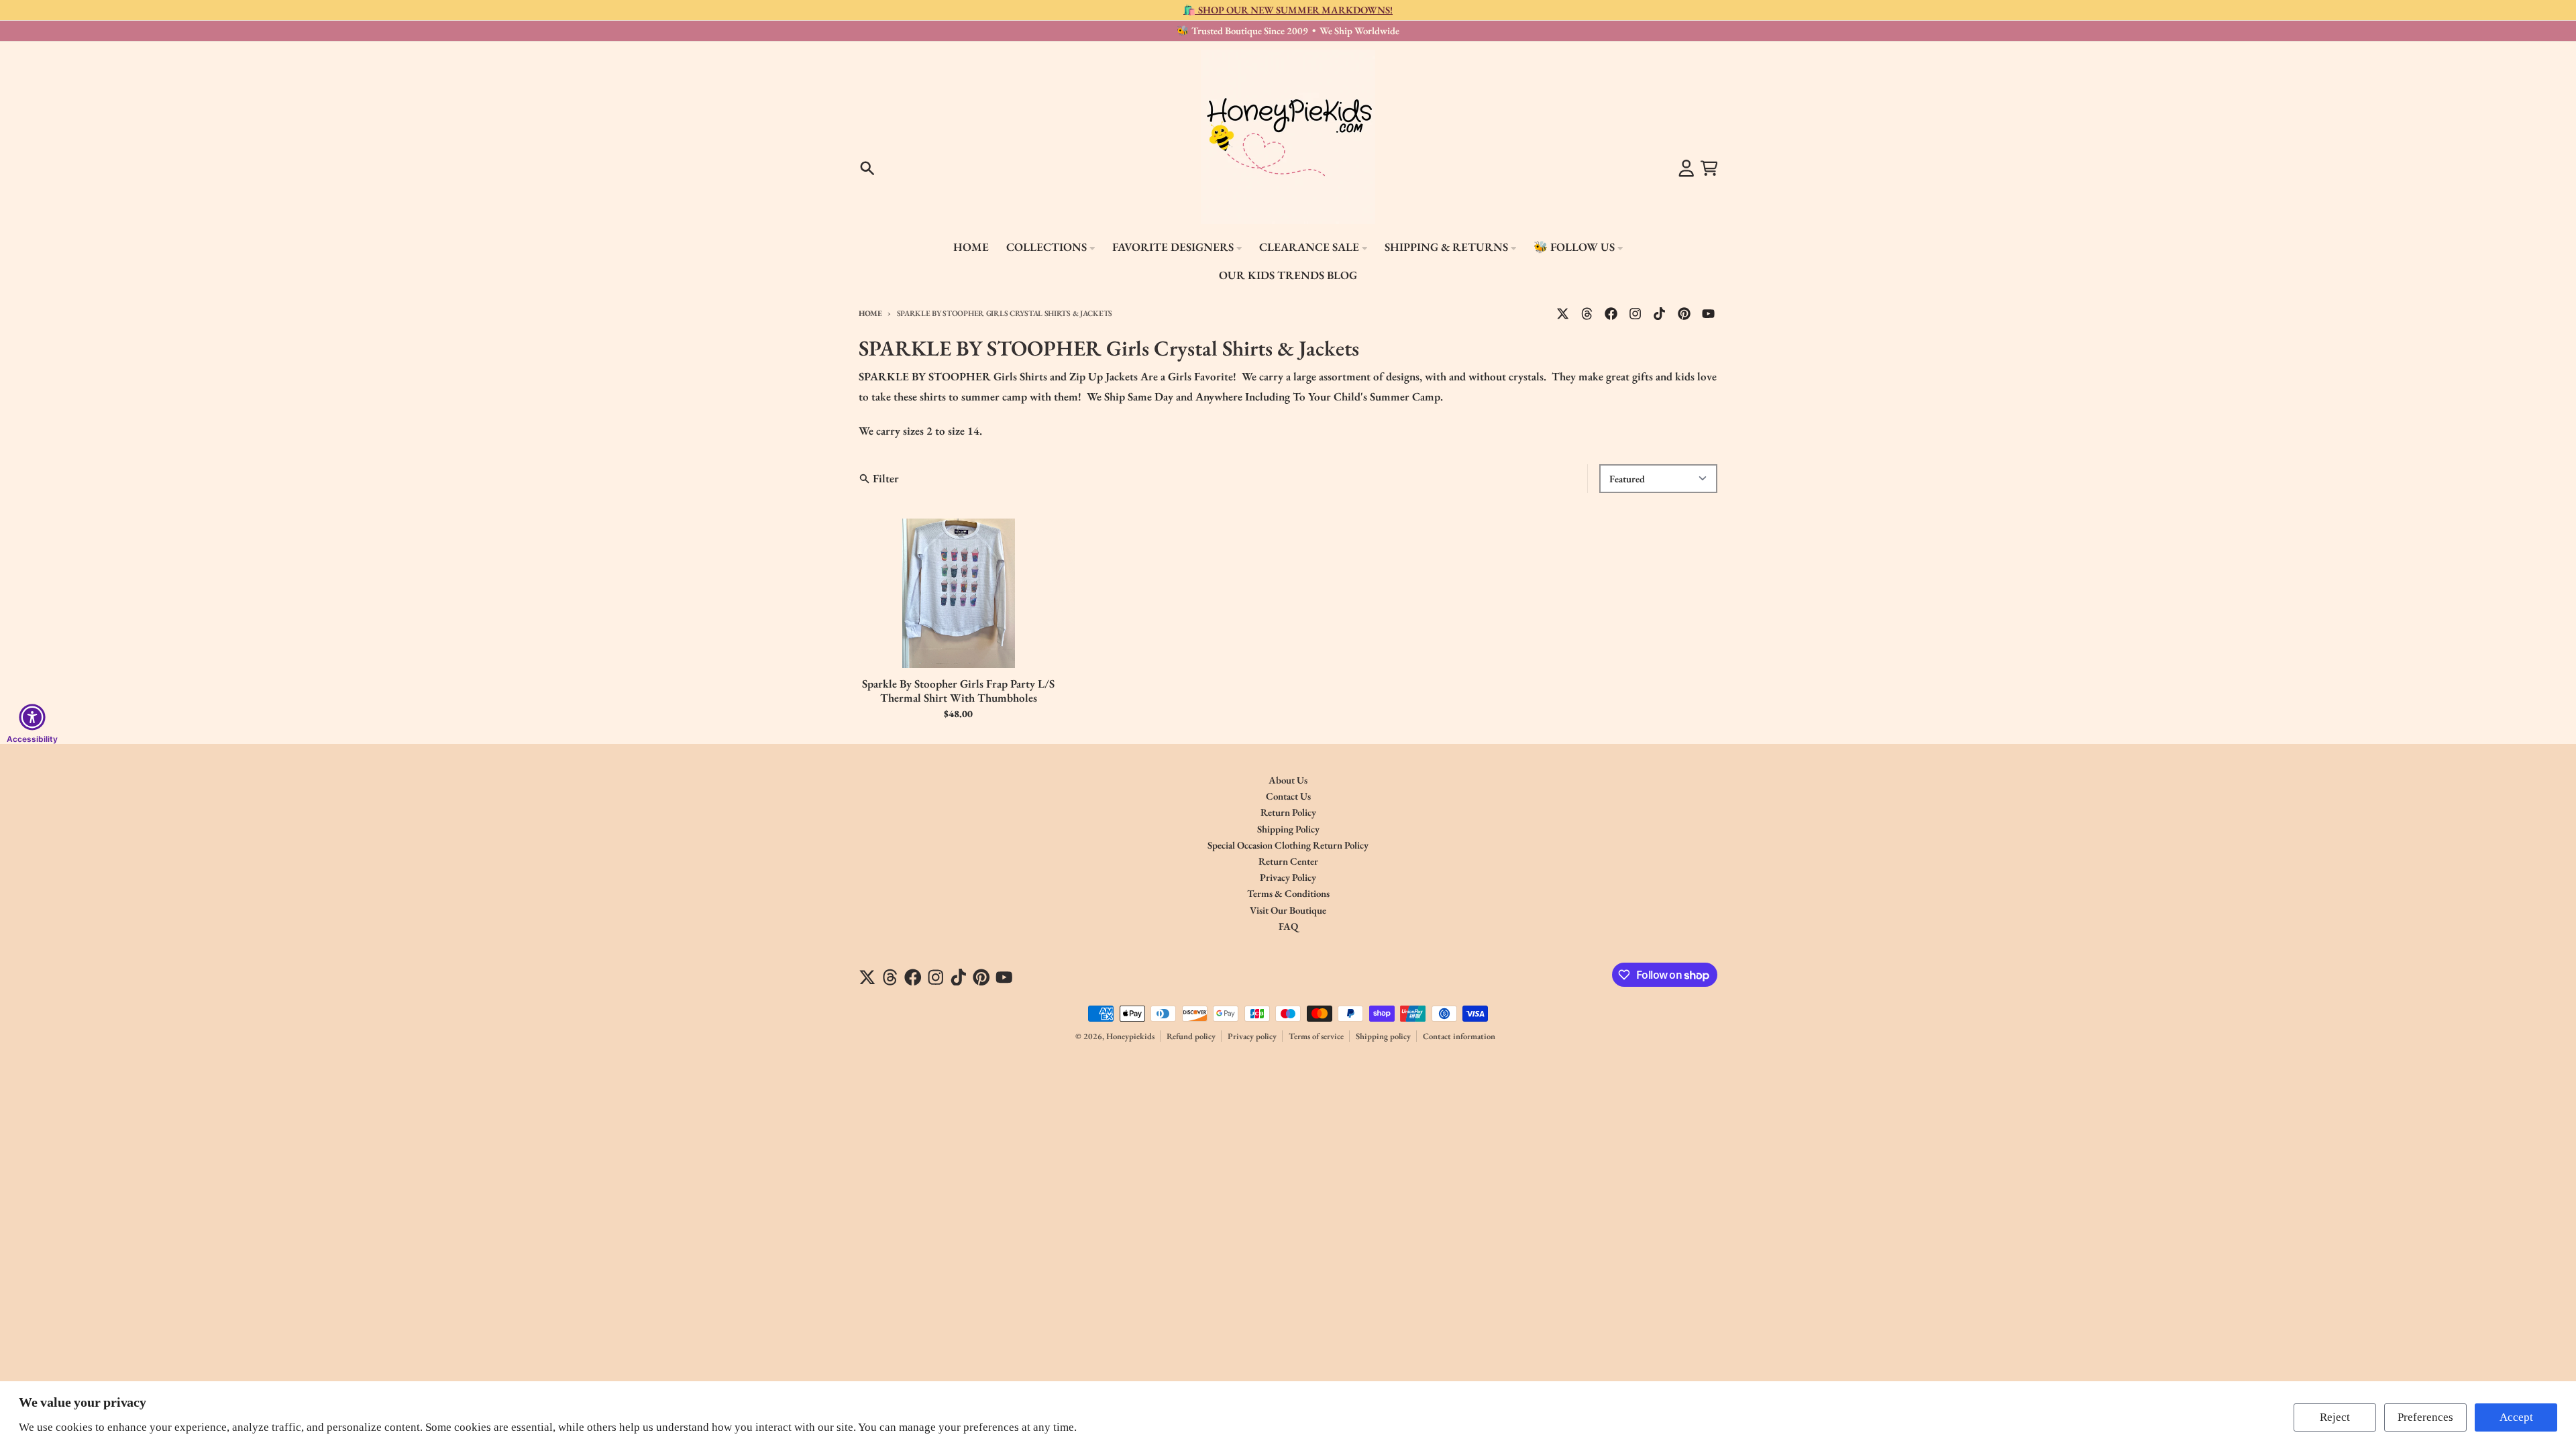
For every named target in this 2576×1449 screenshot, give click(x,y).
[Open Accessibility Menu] (32, 717)
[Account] (1686, 168)
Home (870, 313)
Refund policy (1191, 1036)
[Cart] (1709, 168)
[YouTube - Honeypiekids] (1708, 313)
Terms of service (1316, 1036)
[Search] (867, 168)
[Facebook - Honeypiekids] (1611, 313)
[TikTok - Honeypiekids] (1660, 313)
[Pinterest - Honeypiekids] (1684, 313)
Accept (2516, 1417)
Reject (2335, 1417)
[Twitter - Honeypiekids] (1563, 313)
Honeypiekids (1130, 1036)
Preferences (2425, 1417)
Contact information (1459, 1036)
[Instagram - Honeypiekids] (1635, 313)
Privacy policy (1252, 1036)
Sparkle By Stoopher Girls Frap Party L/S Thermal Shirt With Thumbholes (958, 691)
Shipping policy (1383, 1036)
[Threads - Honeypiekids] (1587, 313)
